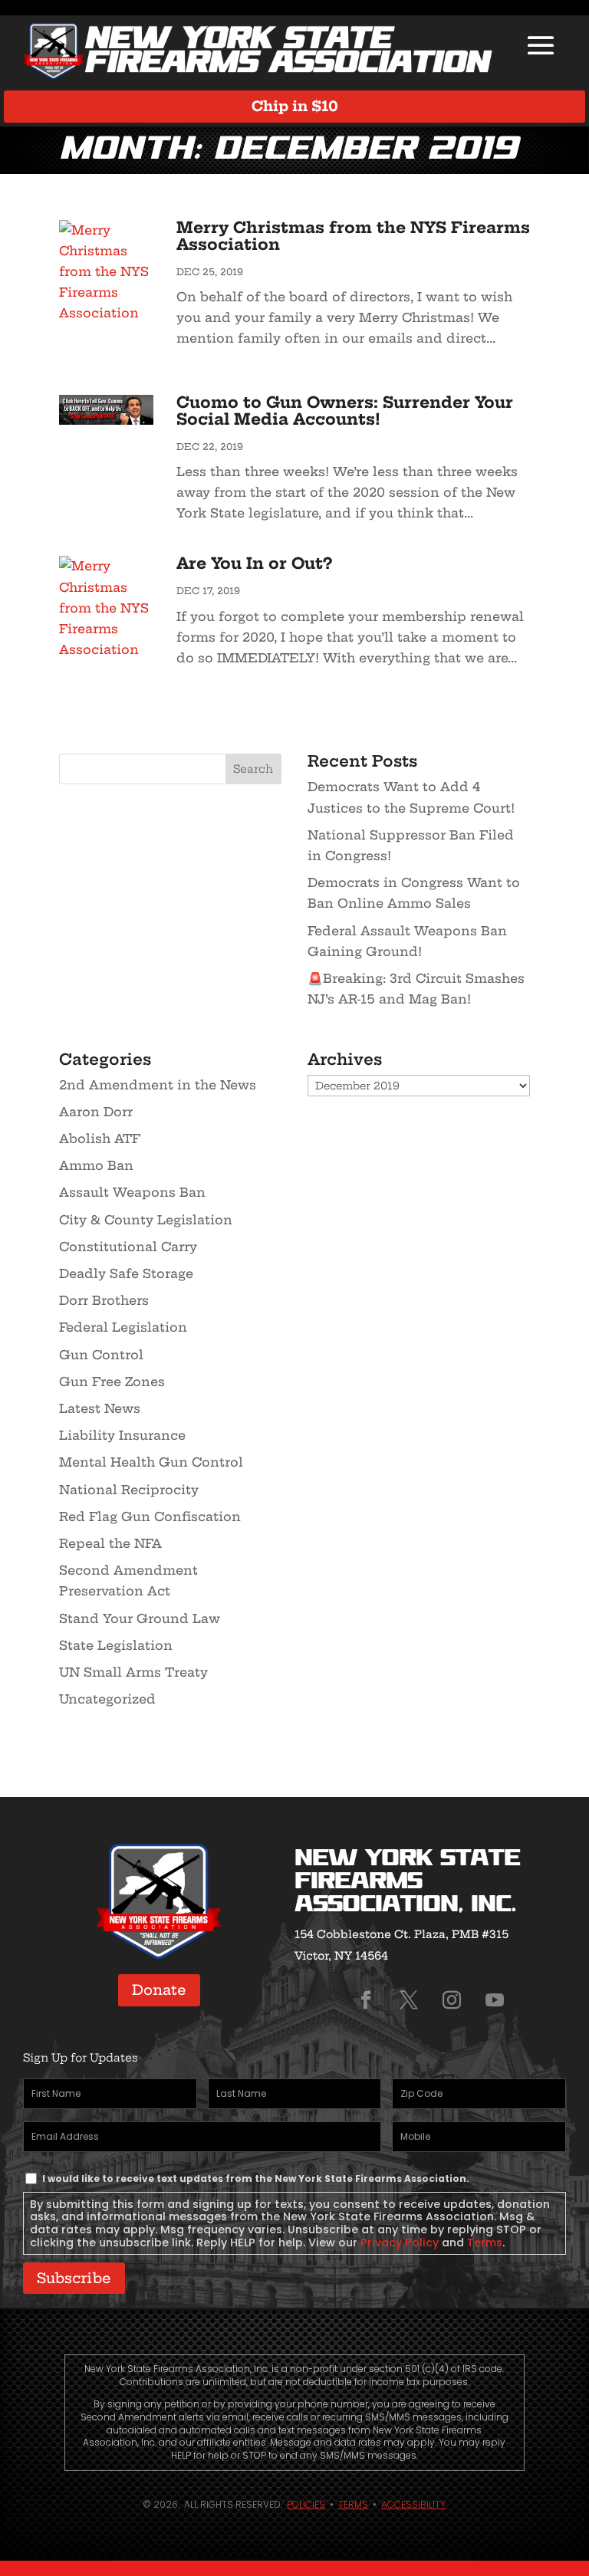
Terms (485, 2242)
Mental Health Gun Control (151, 1462)
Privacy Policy (400, 2242)
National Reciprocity (129, 1490)
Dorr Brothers (104, 1300)
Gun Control (101, 1355)
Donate (159, 1990)
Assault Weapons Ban (132, 1192)
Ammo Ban (96, 1165)
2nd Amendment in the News (158, 1085)
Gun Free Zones (112, 1382)
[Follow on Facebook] (366, 2000)
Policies (306, 2504)
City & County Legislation (146, 1220)
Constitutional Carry (128, 1247)
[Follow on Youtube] (495, 2000)
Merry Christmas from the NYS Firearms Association (353, 236)
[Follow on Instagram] (452, 2000)
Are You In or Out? (254, 563)
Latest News (100, 1408)
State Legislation (116, 1645)
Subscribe (74, 2278)
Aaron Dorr (96, 1112)
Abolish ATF (100, 1138)
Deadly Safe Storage (126, 1273)
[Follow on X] (409, 2000)
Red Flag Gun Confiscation (150, 1516)
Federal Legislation (123, 1327)
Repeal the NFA (110, 1543)
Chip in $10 (295, 106)
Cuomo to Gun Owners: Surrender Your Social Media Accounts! (345, 411)
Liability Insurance (122, 1435)
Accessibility (413, 2504)
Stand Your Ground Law (140, 1618)
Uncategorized (107, 1699)
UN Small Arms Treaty (133, 1672)
